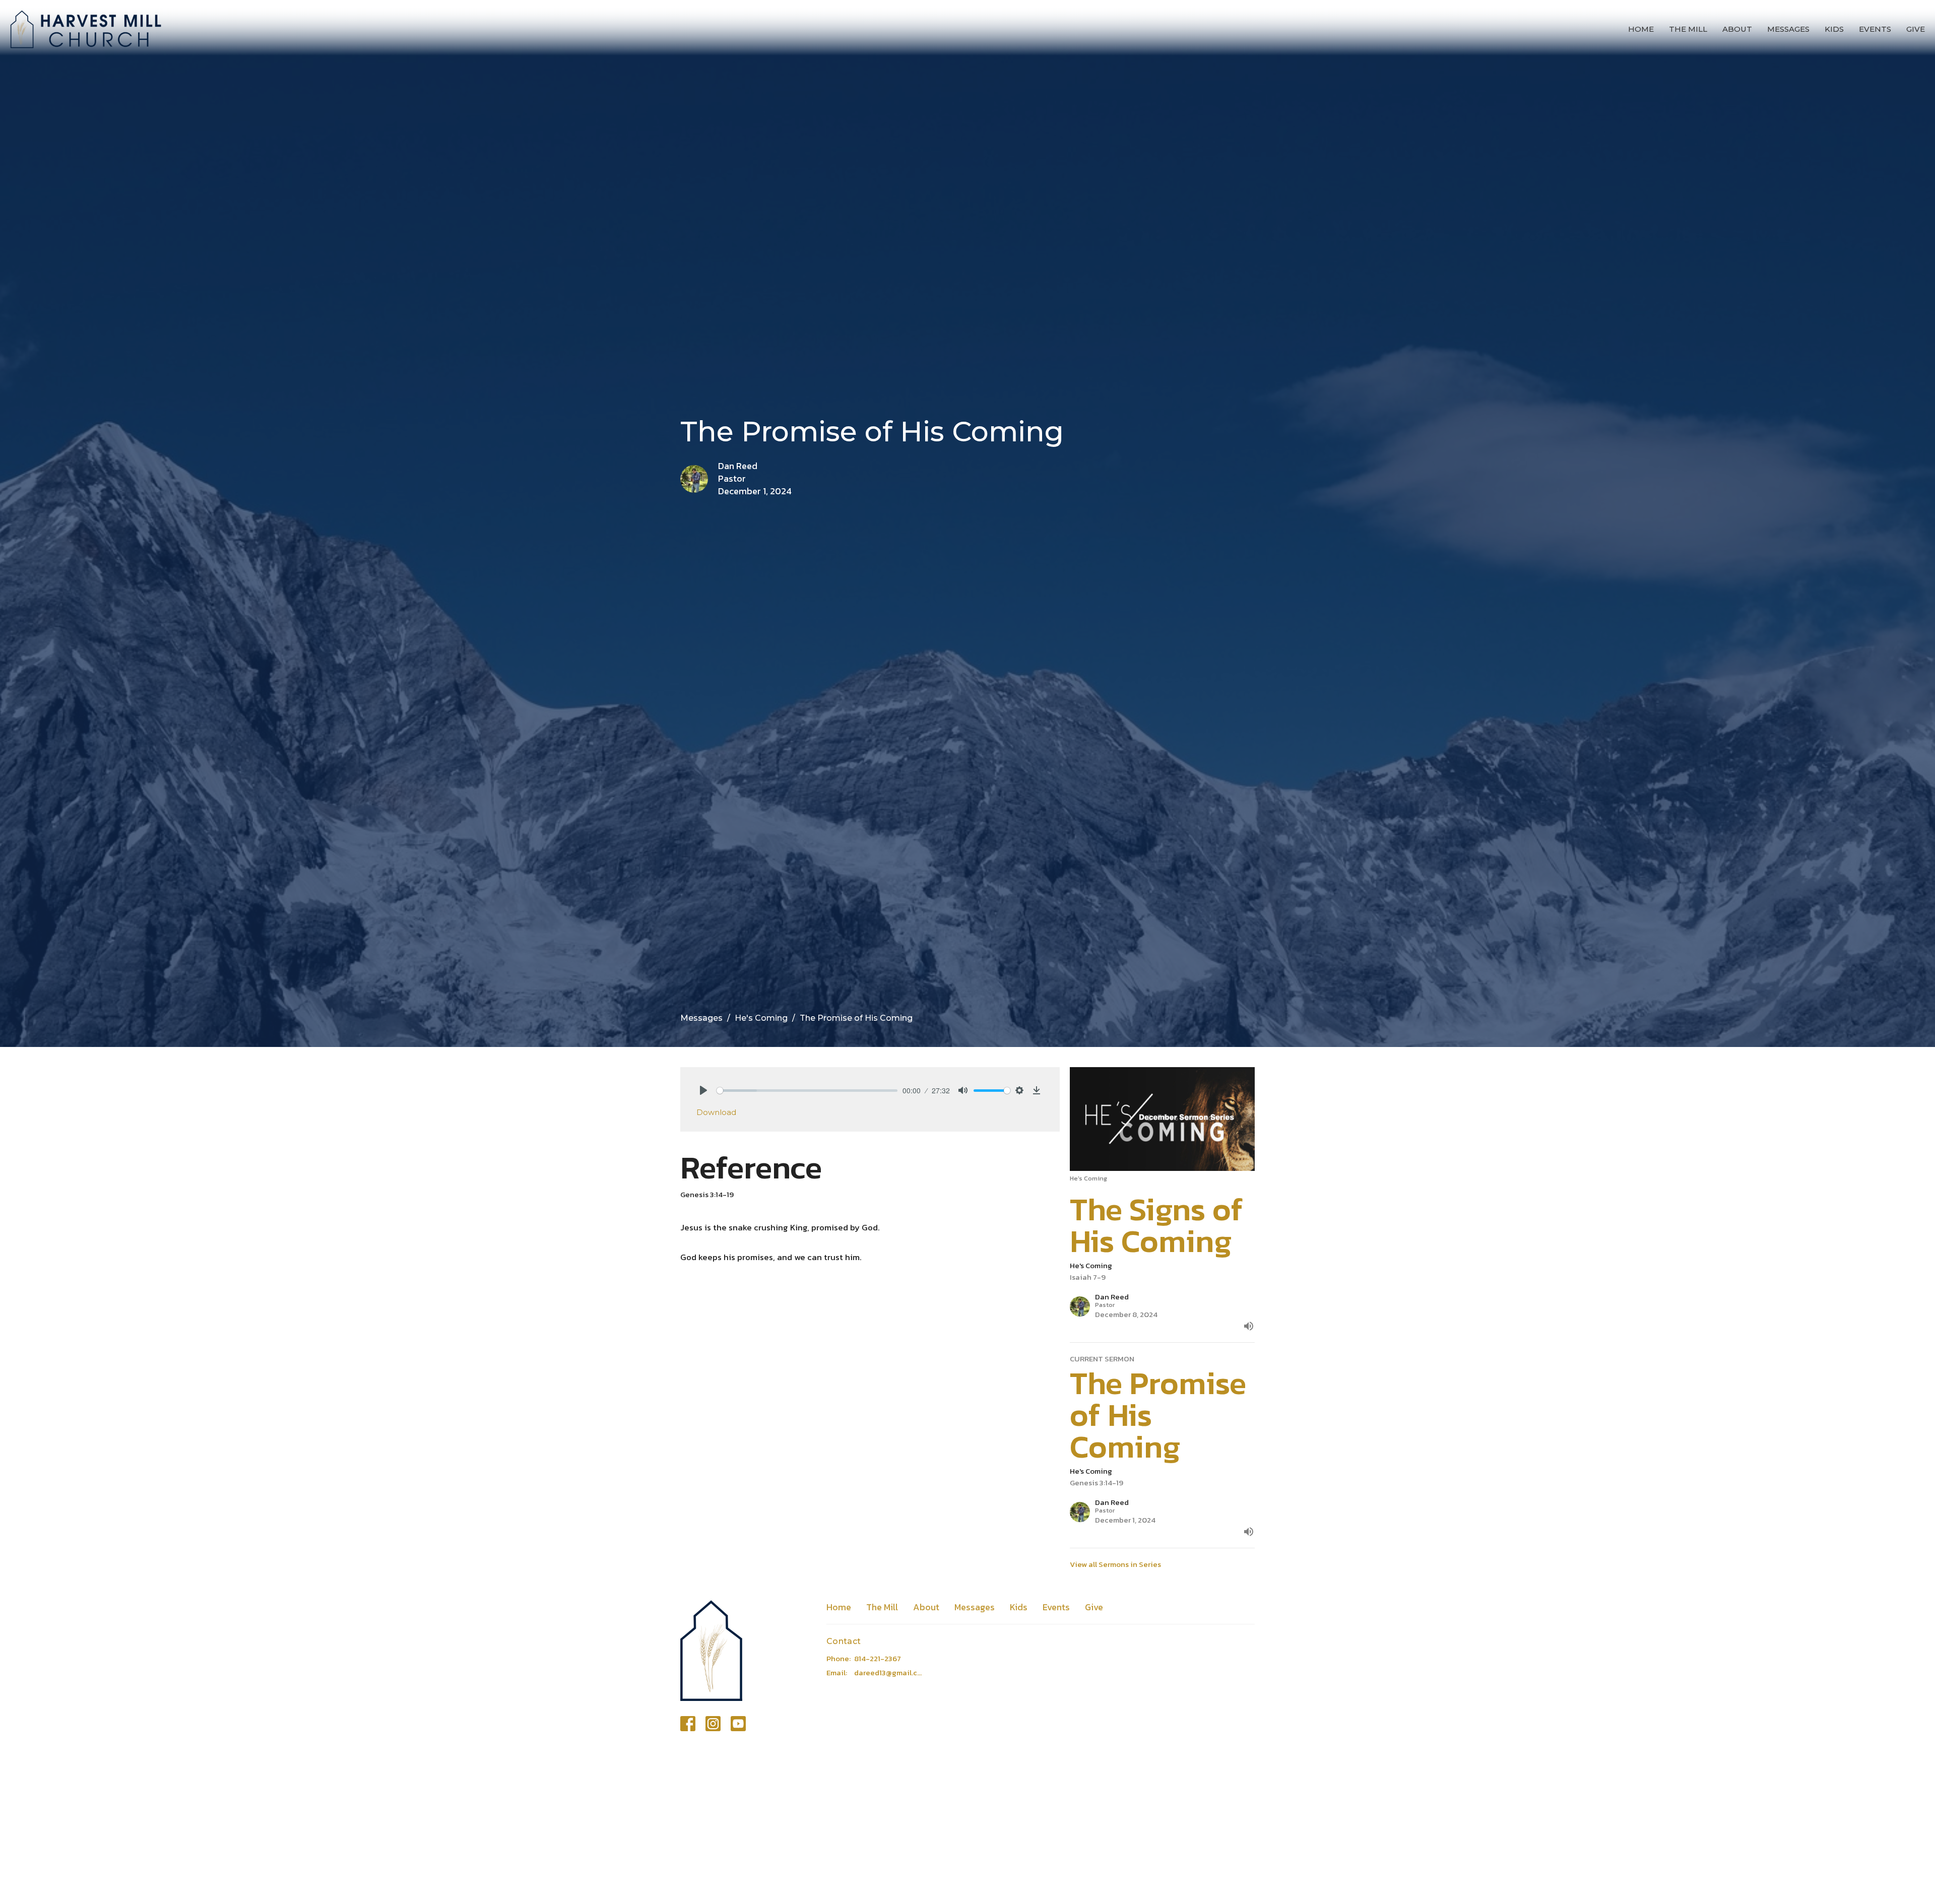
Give (1916, 29)
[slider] (807, 1091)
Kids (1834, 29)
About (1737, 29)
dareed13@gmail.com (890, 1672)
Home (1641, 29)
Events (1875, 29)
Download (716, 1112)
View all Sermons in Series (1115, 1564)
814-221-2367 (878, 1658)
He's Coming (761, 1018)
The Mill (1688, 29)
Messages (1788, 29)
